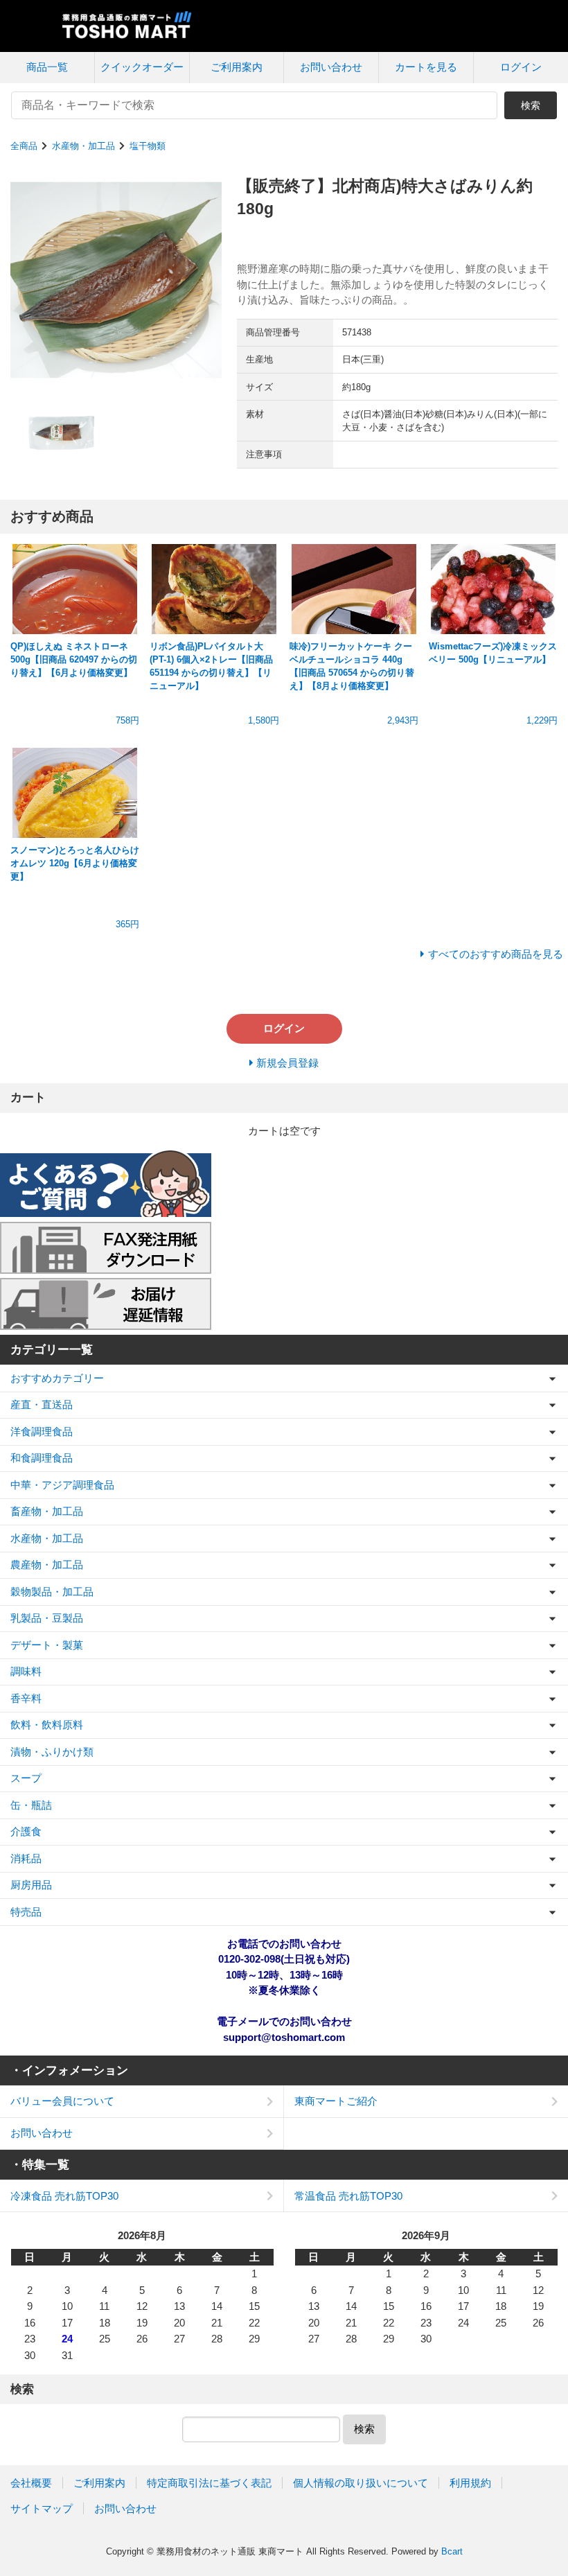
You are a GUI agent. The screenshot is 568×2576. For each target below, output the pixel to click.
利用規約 (470, 2483)
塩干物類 (148, 146)
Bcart (452, 2551)
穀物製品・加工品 (52, 1592)
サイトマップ (42, 2508)
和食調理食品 (42, 1458)
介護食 (26, 1831)
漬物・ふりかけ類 (52, 1752)
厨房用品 (31, 1885)
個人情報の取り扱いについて (361, 2483)
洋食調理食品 (42, 1431)
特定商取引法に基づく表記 (209, 2483)
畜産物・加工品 (47, 1511)
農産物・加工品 (47, 1565)
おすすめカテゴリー (57, 1378)
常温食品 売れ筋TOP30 (348, 2196)
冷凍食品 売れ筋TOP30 (64, 2196)
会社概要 (31, 2483)
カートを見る (426, 67)
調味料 (26, 1671)
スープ (26, 1778)
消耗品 (26, 1858)
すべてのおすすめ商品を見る (496, 954)
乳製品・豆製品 (47, 1618)
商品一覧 (47, 67)
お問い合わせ (331, 67)
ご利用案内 (237, 67)
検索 (531, 105)
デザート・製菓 (47, 1645)
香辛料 (26, 1698)
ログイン (521, 67)
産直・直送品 (42, 1404)
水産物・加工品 (83, 146)
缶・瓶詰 (31, 1805)
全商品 (24, 146)
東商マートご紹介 (336, 2101)
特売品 (26, 1912)
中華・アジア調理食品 (62, 1485)
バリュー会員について (62, 2101)
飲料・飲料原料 (47, 1725)
